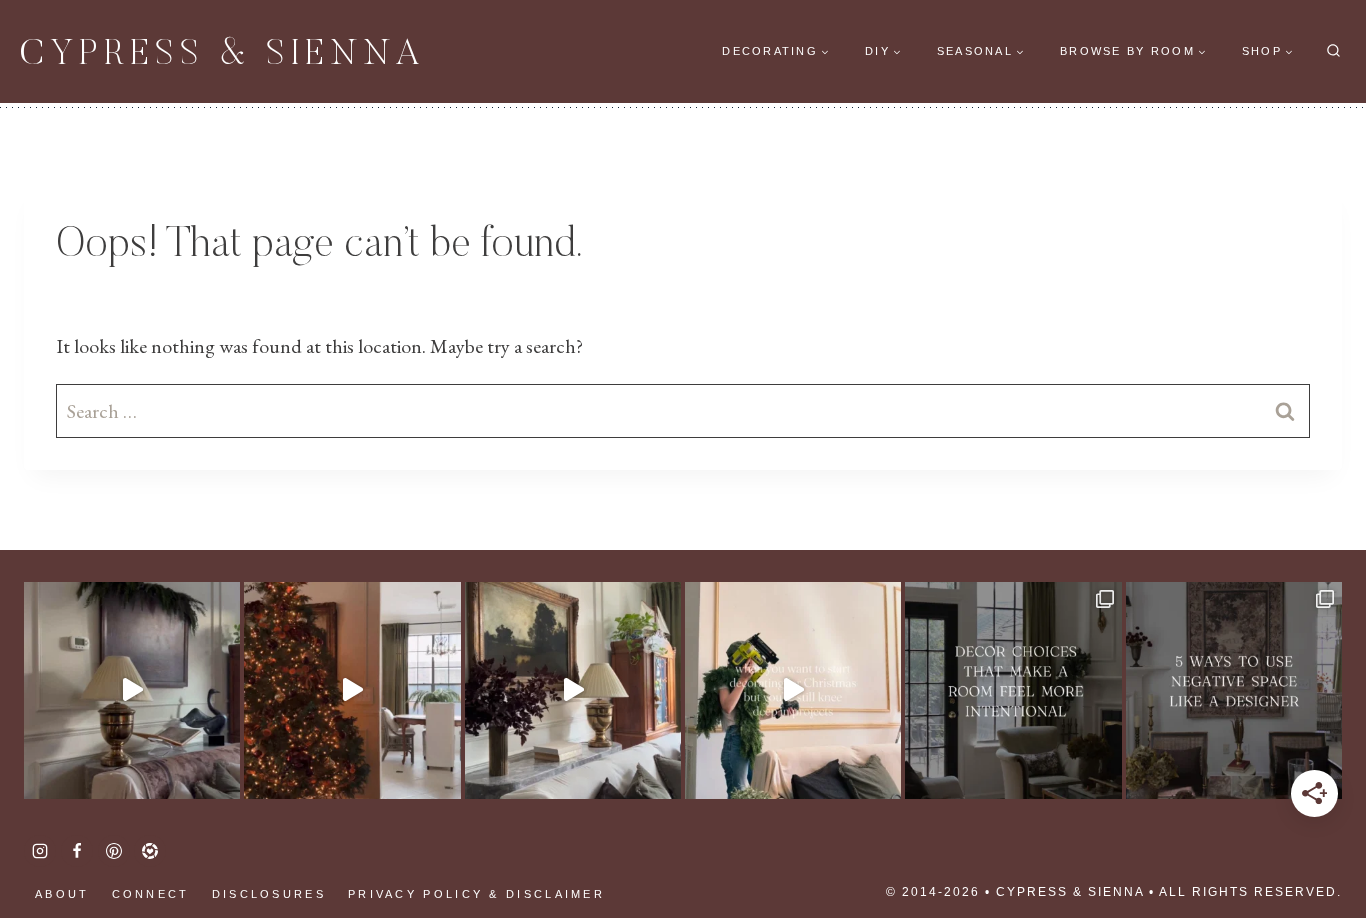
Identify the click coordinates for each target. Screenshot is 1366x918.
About (62, 894)
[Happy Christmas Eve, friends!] (352, 690)
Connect (151, 894)
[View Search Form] (1333, 51)
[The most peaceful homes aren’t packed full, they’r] (1234, 690)
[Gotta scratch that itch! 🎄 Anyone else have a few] (793, 690)
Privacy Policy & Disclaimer (476, 894)
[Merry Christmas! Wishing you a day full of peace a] (132, 690)
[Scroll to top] (50, 838)
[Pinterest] (114, 851)
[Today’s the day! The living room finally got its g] (573, 690)
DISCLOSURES (269, 894)
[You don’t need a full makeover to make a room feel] (1013, 690)
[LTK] (150, 851)
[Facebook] (77, 851)
